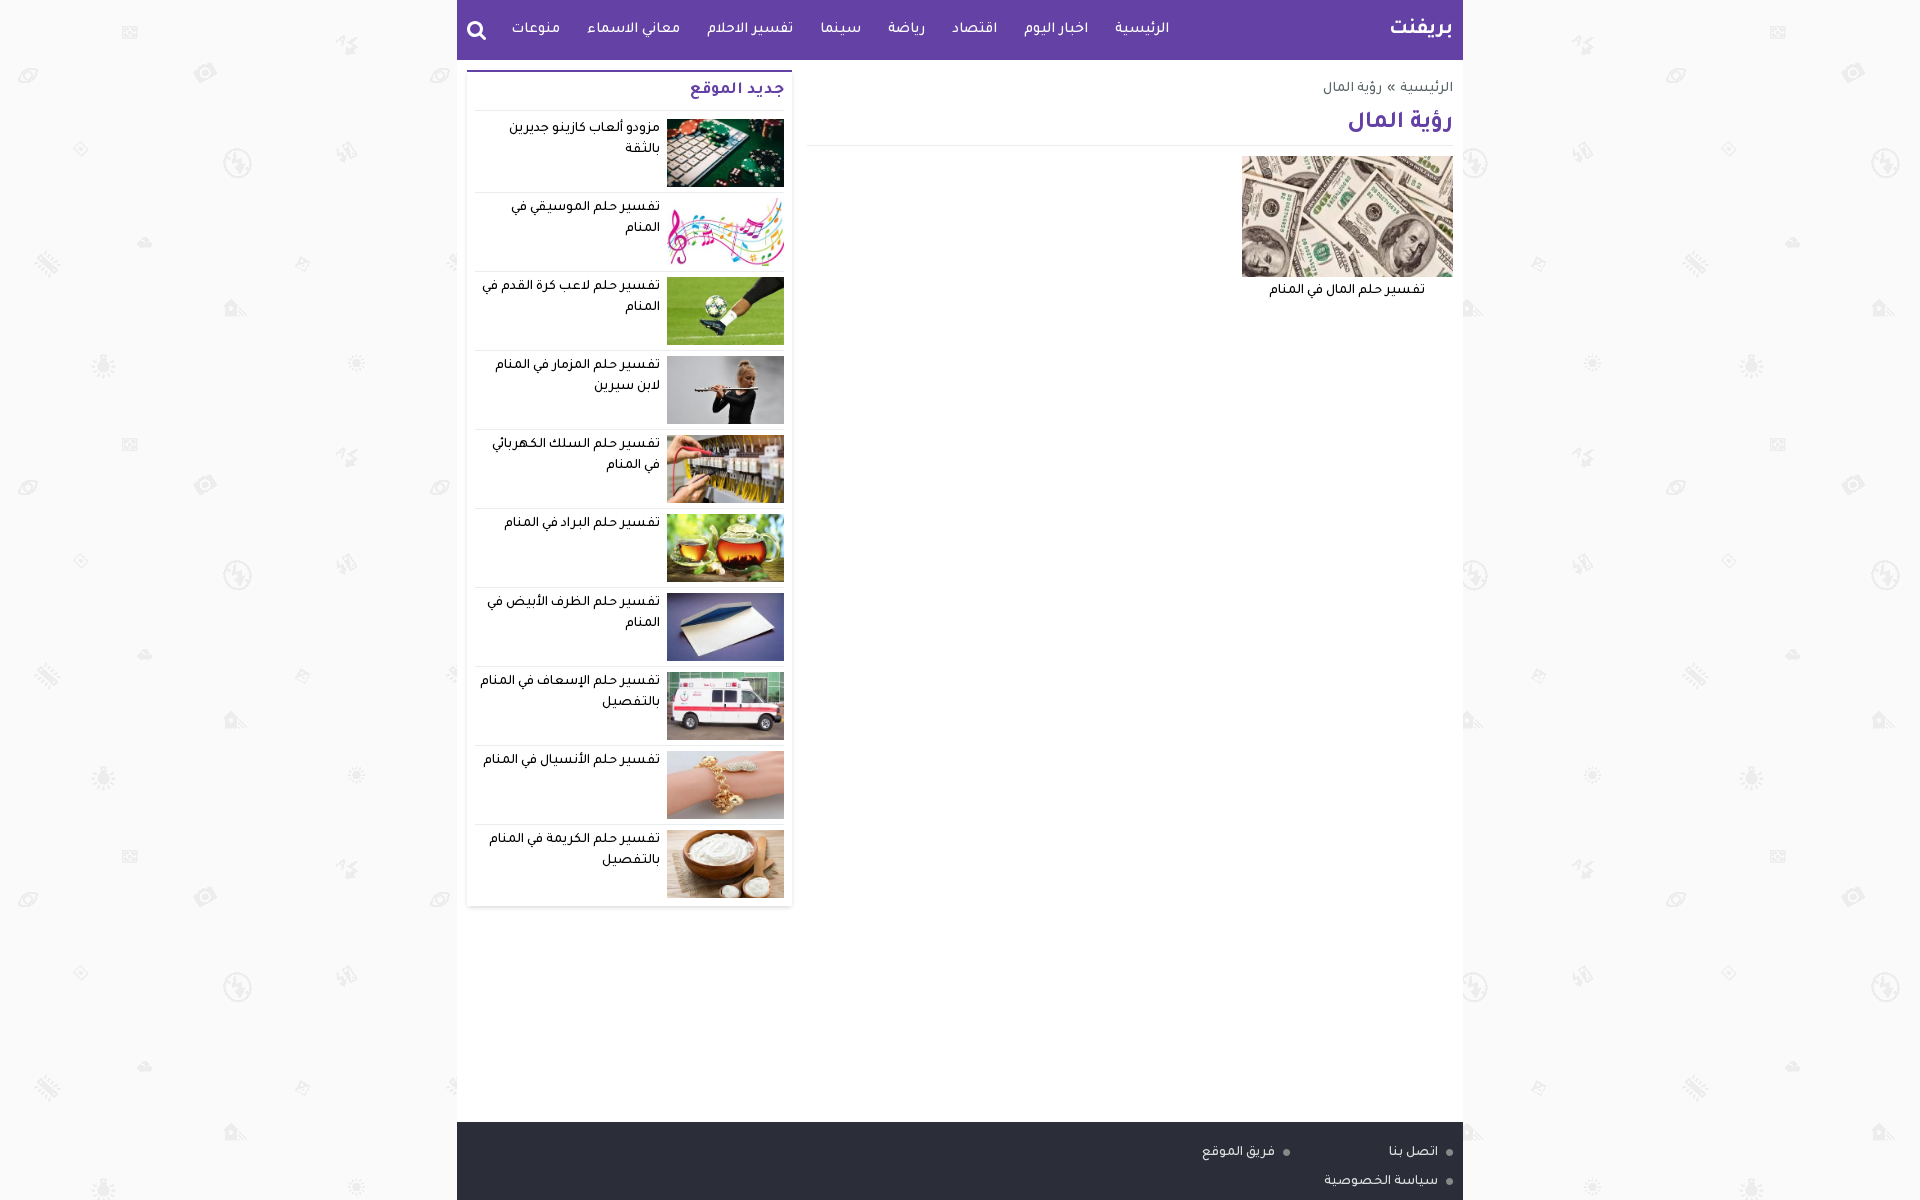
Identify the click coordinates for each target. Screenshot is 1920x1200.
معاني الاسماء (633, 29)
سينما (840, 29)
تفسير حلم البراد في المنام (582, 524)
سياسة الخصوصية (1381, 1182)
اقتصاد (974, 29)
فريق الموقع (1238, 1153)
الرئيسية (1142, 29)
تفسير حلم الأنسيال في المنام (572, 761)
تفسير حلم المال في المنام (1347, 291)
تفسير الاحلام (750, 29)
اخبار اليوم (1056, 29)
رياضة (906, 29)
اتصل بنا (1413, 1153)
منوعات (535, 29)
